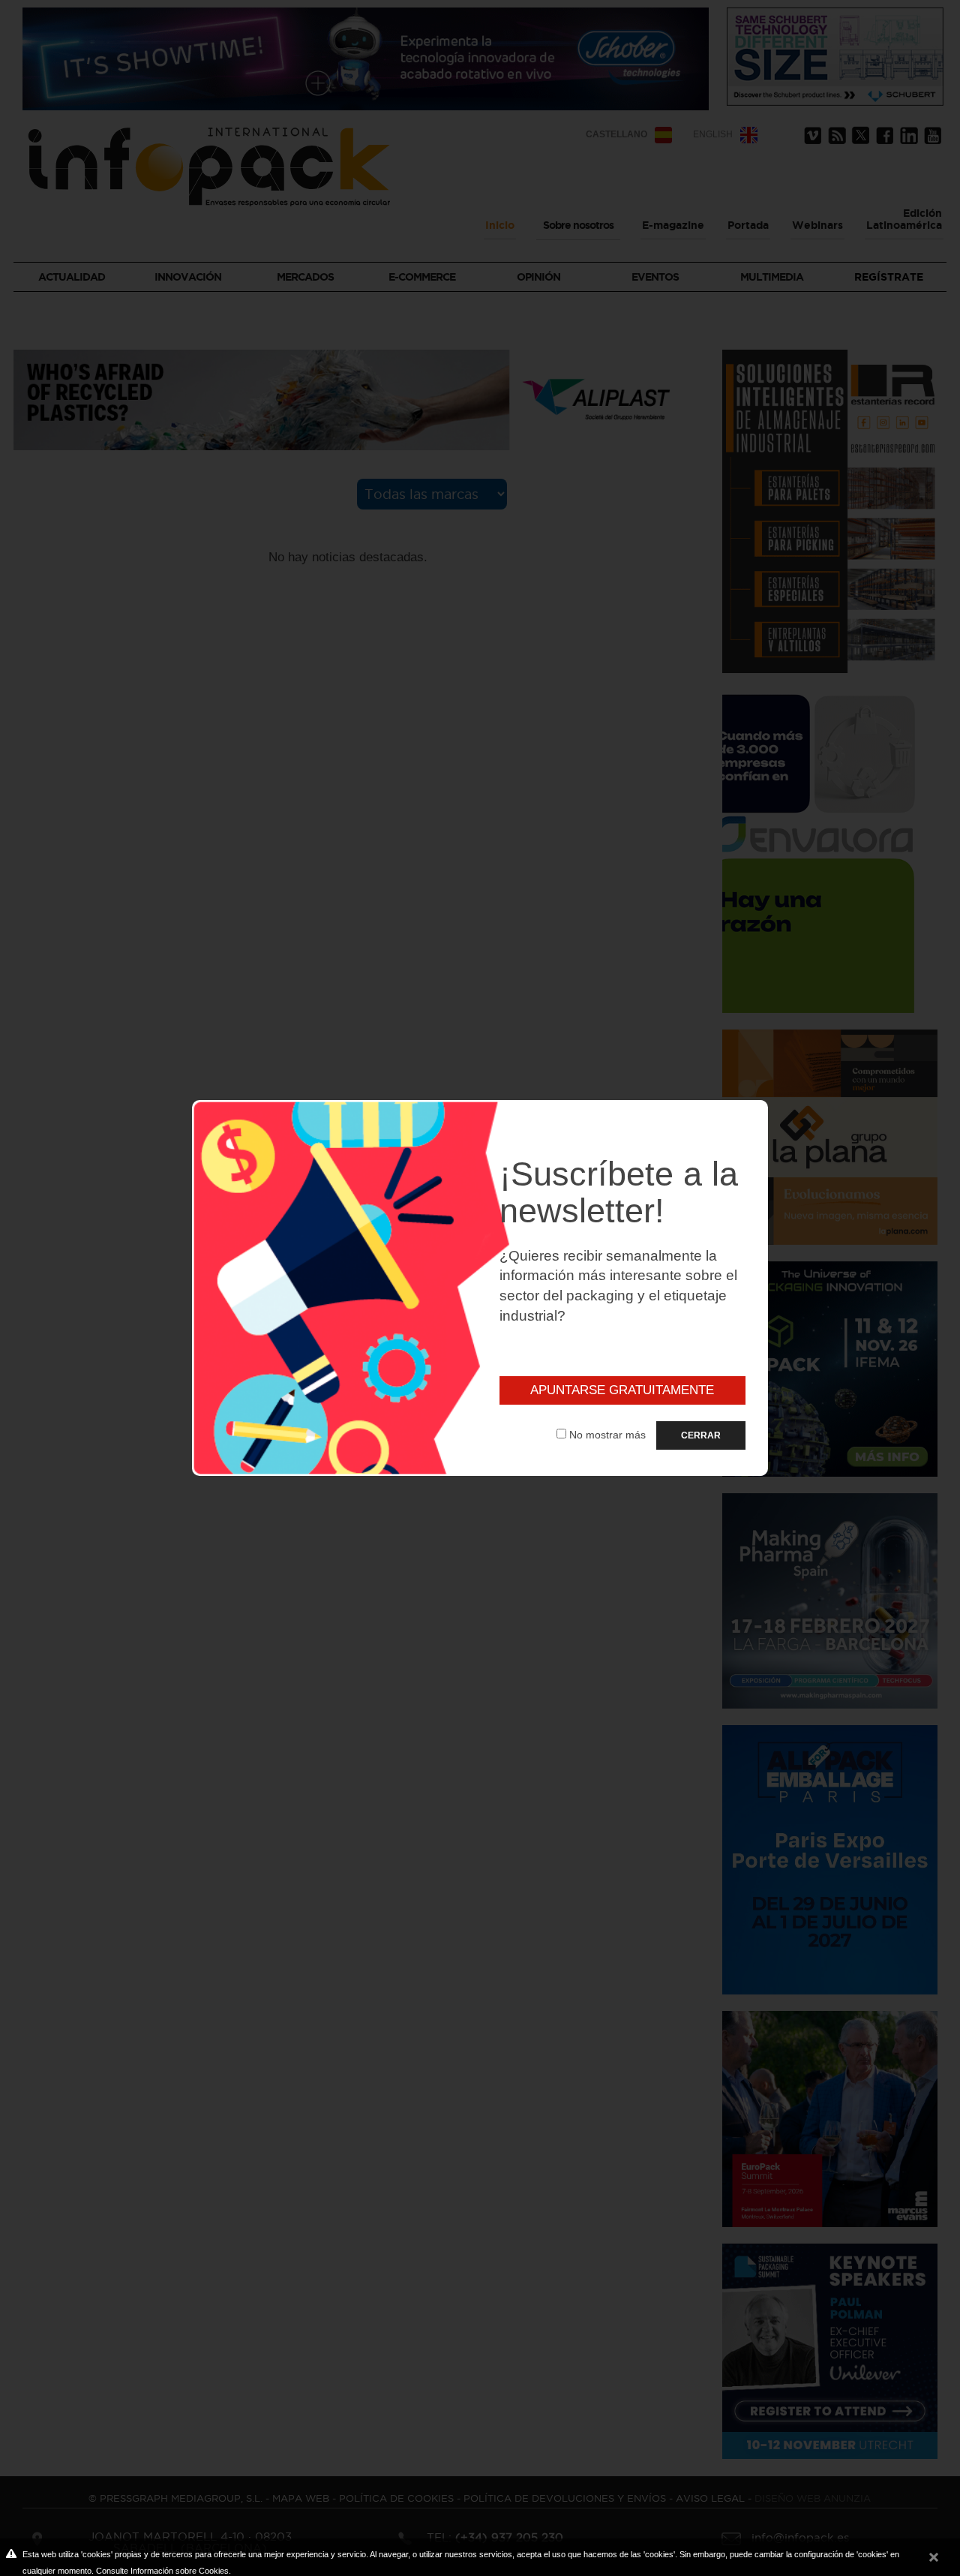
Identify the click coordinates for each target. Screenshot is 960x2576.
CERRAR (701, 1435)
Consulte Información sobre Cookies (162, 2571)
